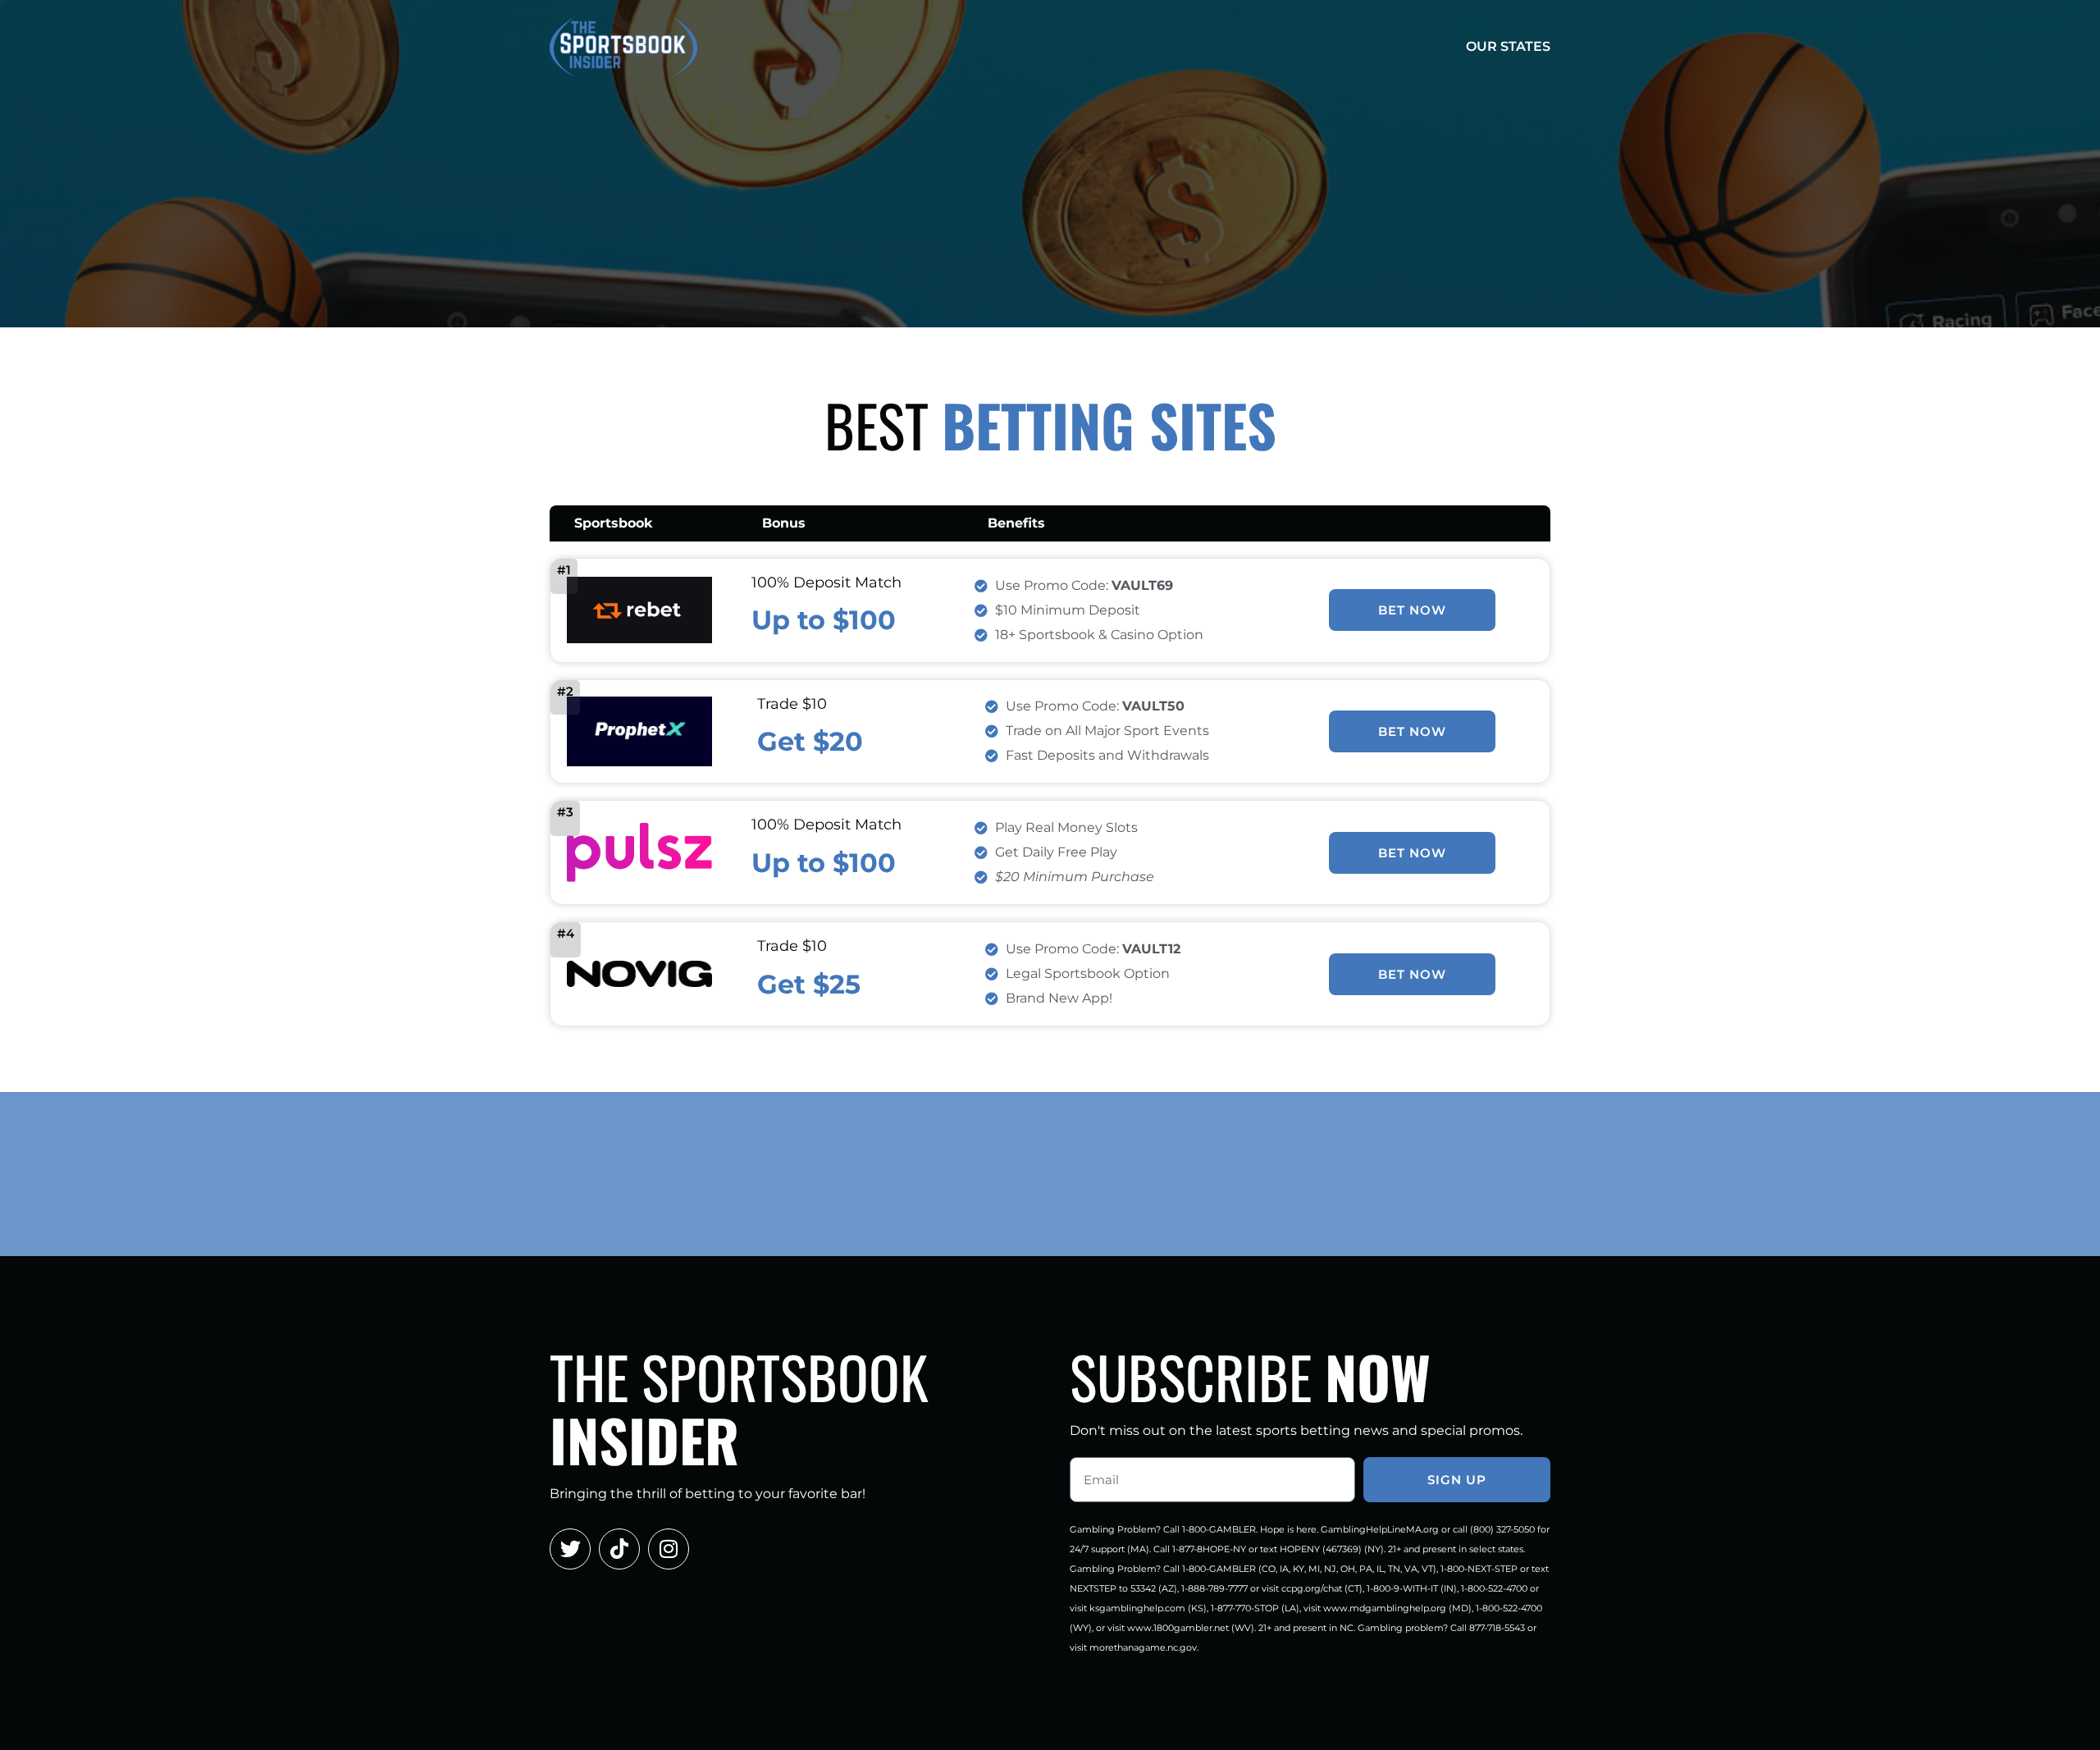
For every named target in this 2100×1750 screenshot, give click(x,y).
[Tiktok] (619, 1549)
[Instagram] (669, 1549)
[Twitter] (570, 1549)
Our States (1508, 46)
